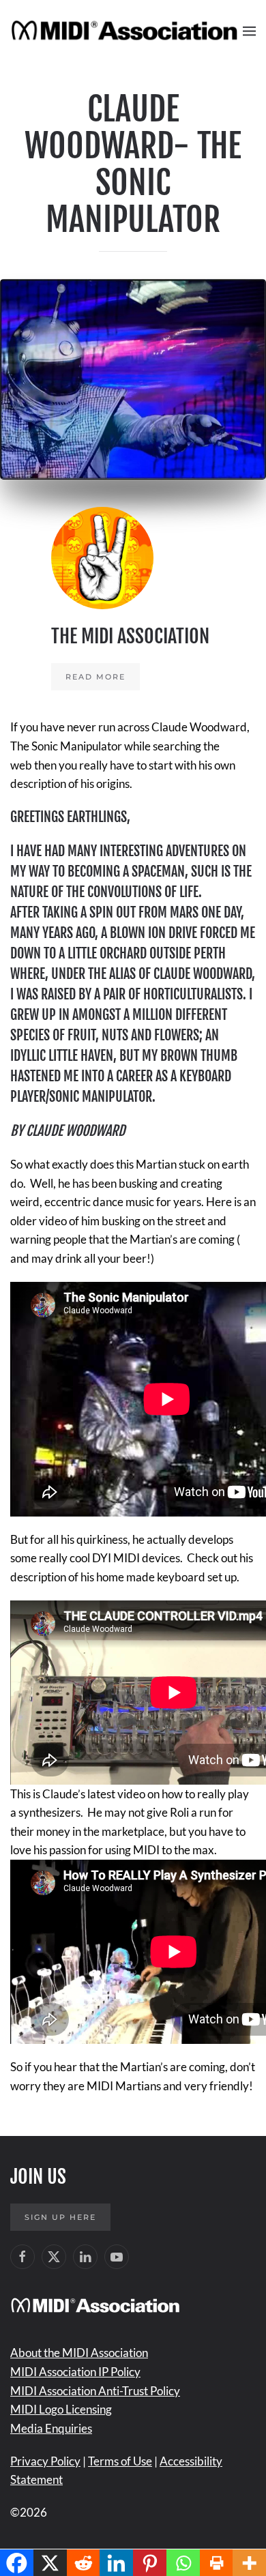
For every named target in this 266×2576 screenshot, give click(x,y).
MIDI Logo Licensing (61, 2409)
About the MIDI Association (79, 2353)
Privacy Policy (45, 2461)
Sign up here (60, 2217)
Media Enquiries (51, 2428)
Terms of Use (120, 2461)
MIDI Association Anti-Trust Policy (95, 2391)
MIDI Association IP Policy (75, 2372)
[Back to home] (127, 31)
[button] (249, 31)
